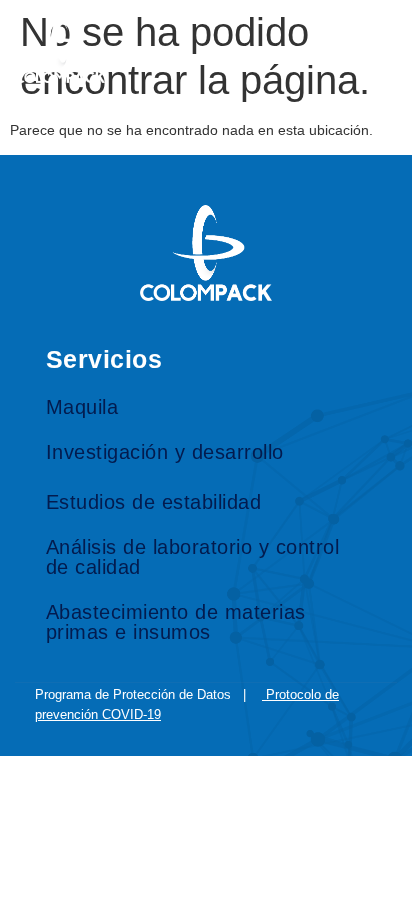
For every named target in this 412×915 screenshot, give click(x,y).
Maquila (82, 407)
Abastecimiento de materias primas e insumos (176, 622)
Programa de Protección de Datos (133, 694)
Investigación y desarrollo (165, 452)
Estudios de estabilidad (154, 502)
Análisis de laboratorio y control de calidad (193, 557)
